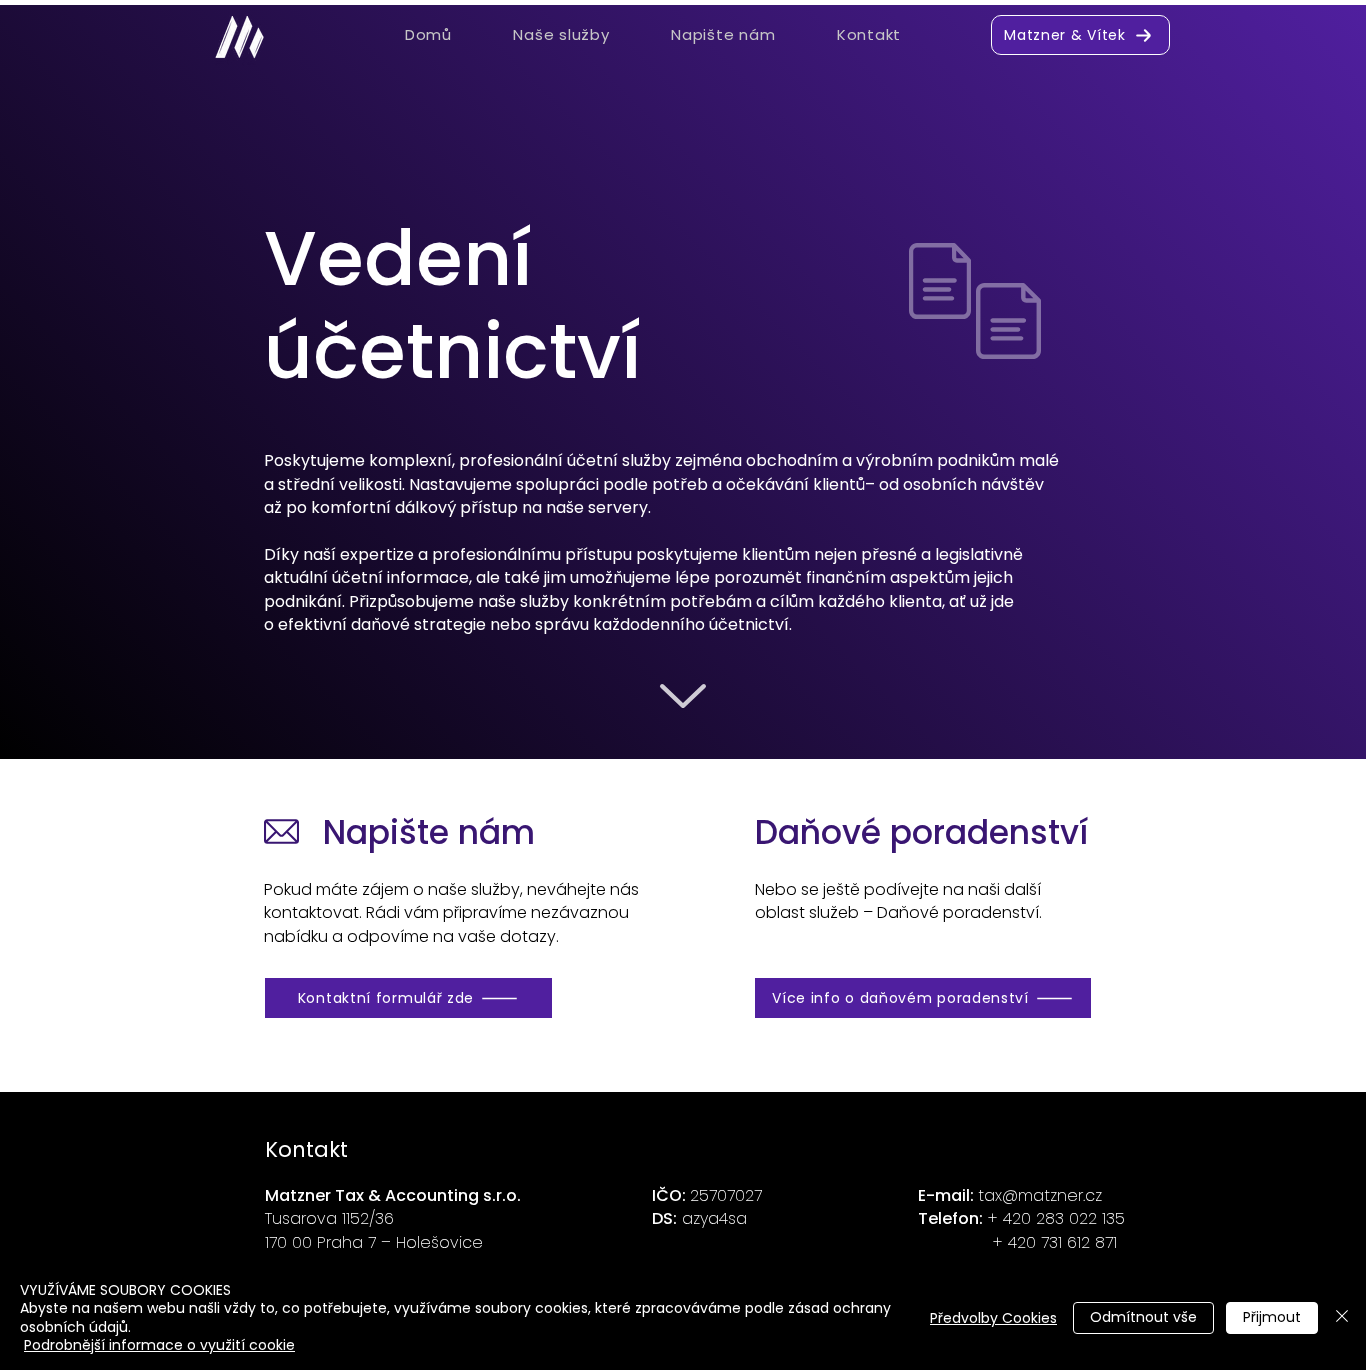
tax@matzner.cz (1040, 1195)
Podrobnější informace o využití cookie (159, 1345)
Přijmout (1272, 1317)
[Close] (1342, 1317)
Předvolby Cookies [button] (993, 1318)
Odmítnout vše (1143, 1317)
